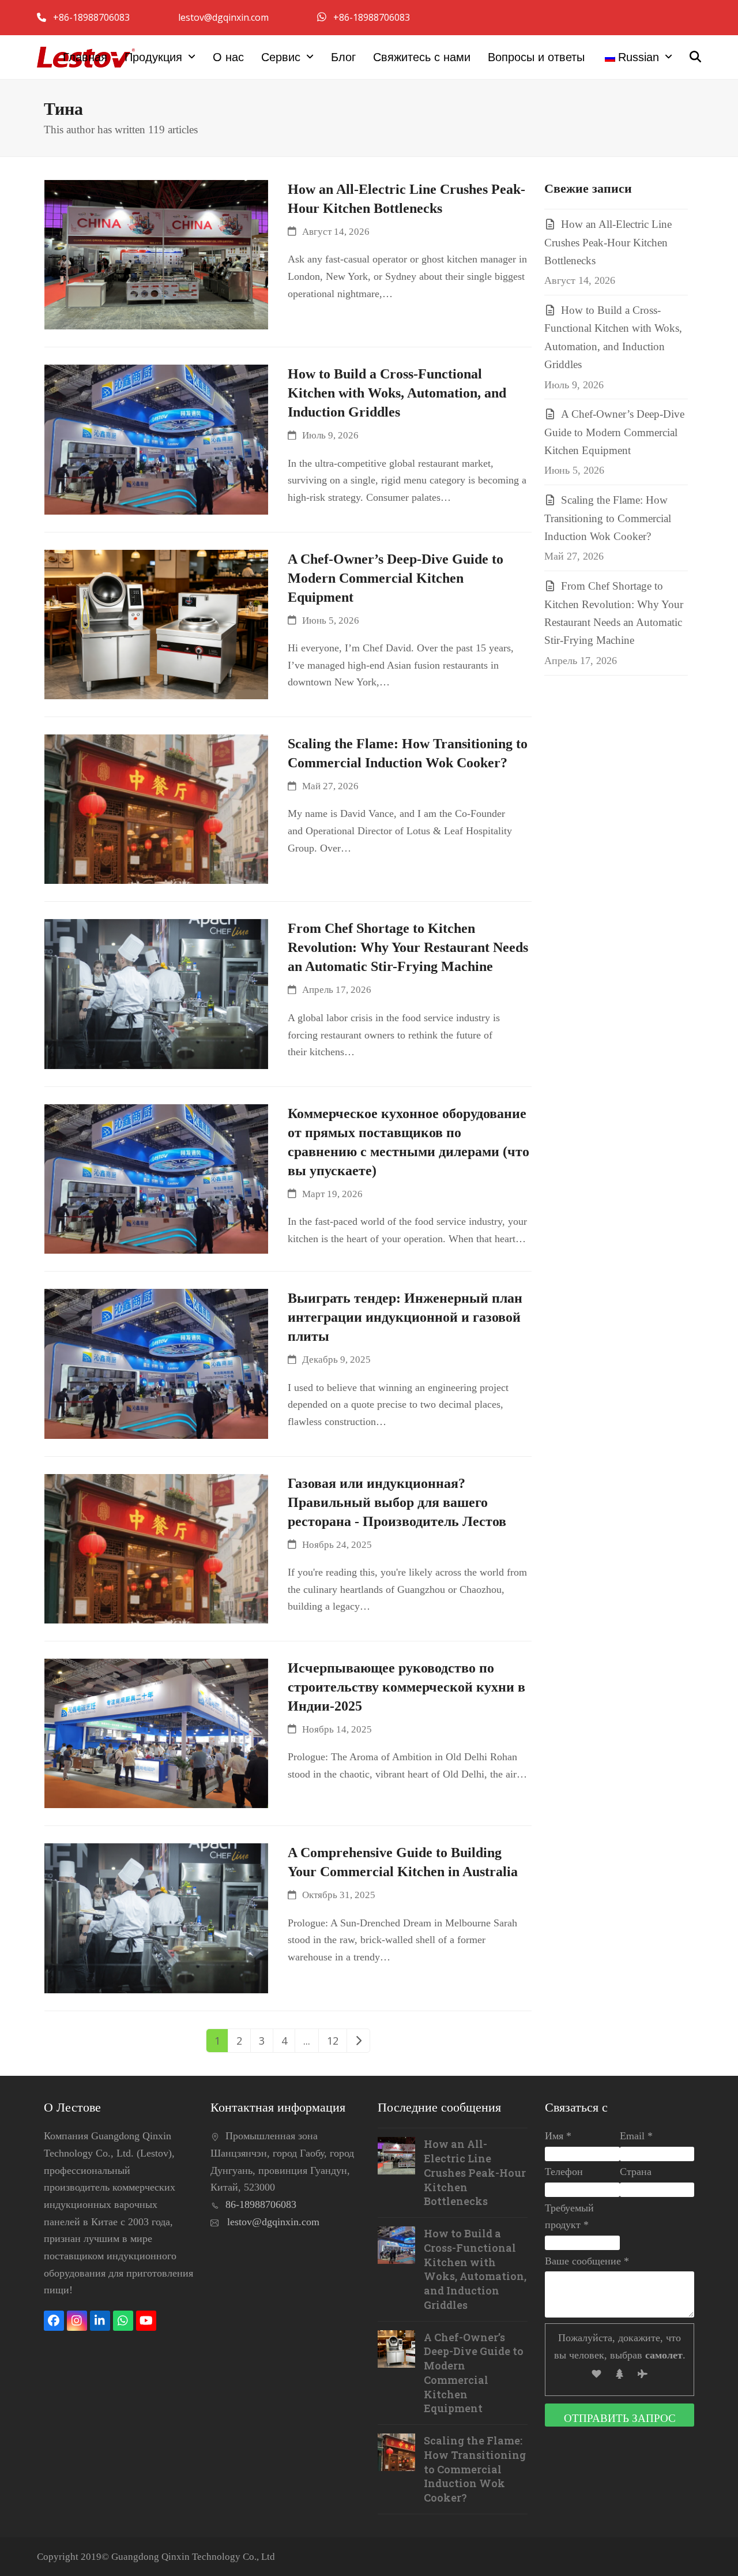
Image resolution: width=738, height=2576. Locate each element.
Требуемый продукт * (569, 2217)
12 (336, 2040)
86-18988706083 (261, 2204)
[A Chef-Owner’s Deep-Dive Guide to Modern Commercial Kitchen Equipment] (157, 623)
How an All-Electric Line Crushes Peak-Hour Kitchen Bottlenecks (608, 242)
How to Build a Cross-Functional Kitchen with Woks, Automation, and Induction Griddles (397, 393)
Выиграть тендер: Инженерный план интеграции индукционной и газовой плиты (405, 1317)
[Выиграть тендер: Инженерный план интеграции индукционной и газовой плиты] (157, 1363)
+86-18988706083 (93, 17)
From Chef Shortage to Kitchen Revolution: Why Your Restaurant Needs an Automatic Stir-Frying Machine (408, 947)
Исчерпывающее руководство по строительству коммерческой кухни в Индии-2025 (406, 1687)
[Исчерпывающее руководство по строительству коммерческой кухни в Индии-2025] (157, 1732)
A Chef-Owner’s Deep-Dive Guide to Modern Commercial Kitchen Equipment (396, 578)
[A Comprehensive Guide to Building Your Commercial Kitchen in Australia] (157, 1917)
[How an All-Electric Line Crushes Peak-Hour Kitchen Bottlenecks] (157, 253)
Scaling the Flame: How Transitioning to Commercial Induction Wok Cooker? (608, 518)
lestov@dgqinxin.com (225, 17)
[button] (695, 57)
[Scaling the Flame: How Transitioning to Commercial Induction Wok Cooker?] (157, 808)
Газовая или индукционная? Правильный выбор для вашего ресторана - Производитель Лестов (397, 1502)
